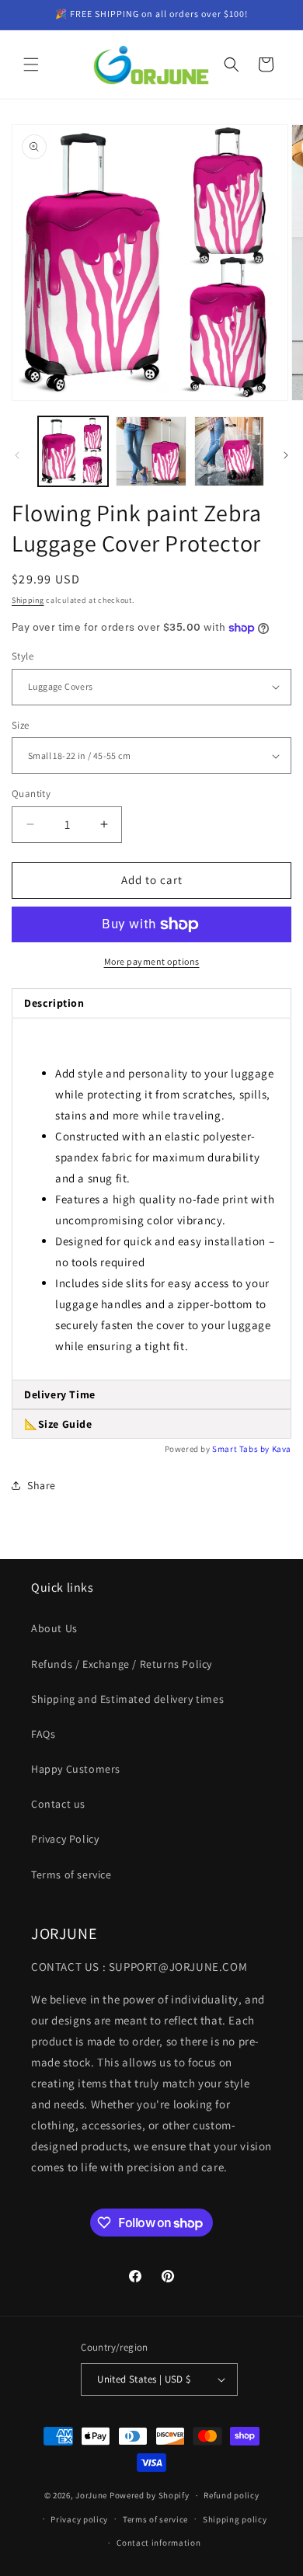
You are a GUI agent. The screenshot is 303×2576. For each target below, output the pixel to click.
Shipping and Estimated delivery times (127, 1699)
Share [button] (42, 1485)
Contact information (158, 2543)
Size (21, 725)
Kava (282, 1449)
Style (23, 656)
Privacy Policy (65, 1839)
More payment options (152, 961)
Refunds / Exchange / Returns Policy (122, 1664)
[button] (31, 64)
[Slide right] (286, 455)
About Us (54, 1628)
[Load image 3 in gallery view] (229, 451)
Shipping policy (235, 2519)
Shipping (28, 600)
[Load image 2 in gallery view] (151, 451)
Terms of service (71, 1875)
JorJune (91, 2495)
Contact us (58, 1804)
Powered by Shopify (150, 2495)
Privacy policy (79, 2519)
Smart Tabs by (242, 1449)
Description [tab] (54, 1003)
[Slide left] (17, 455)
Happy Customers (76, 1769)
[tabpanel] (151, 1199)
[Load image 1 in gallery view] (73, 451)
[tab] (151, 1395)
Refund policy (231, 2495)
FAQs (43, 1734)
